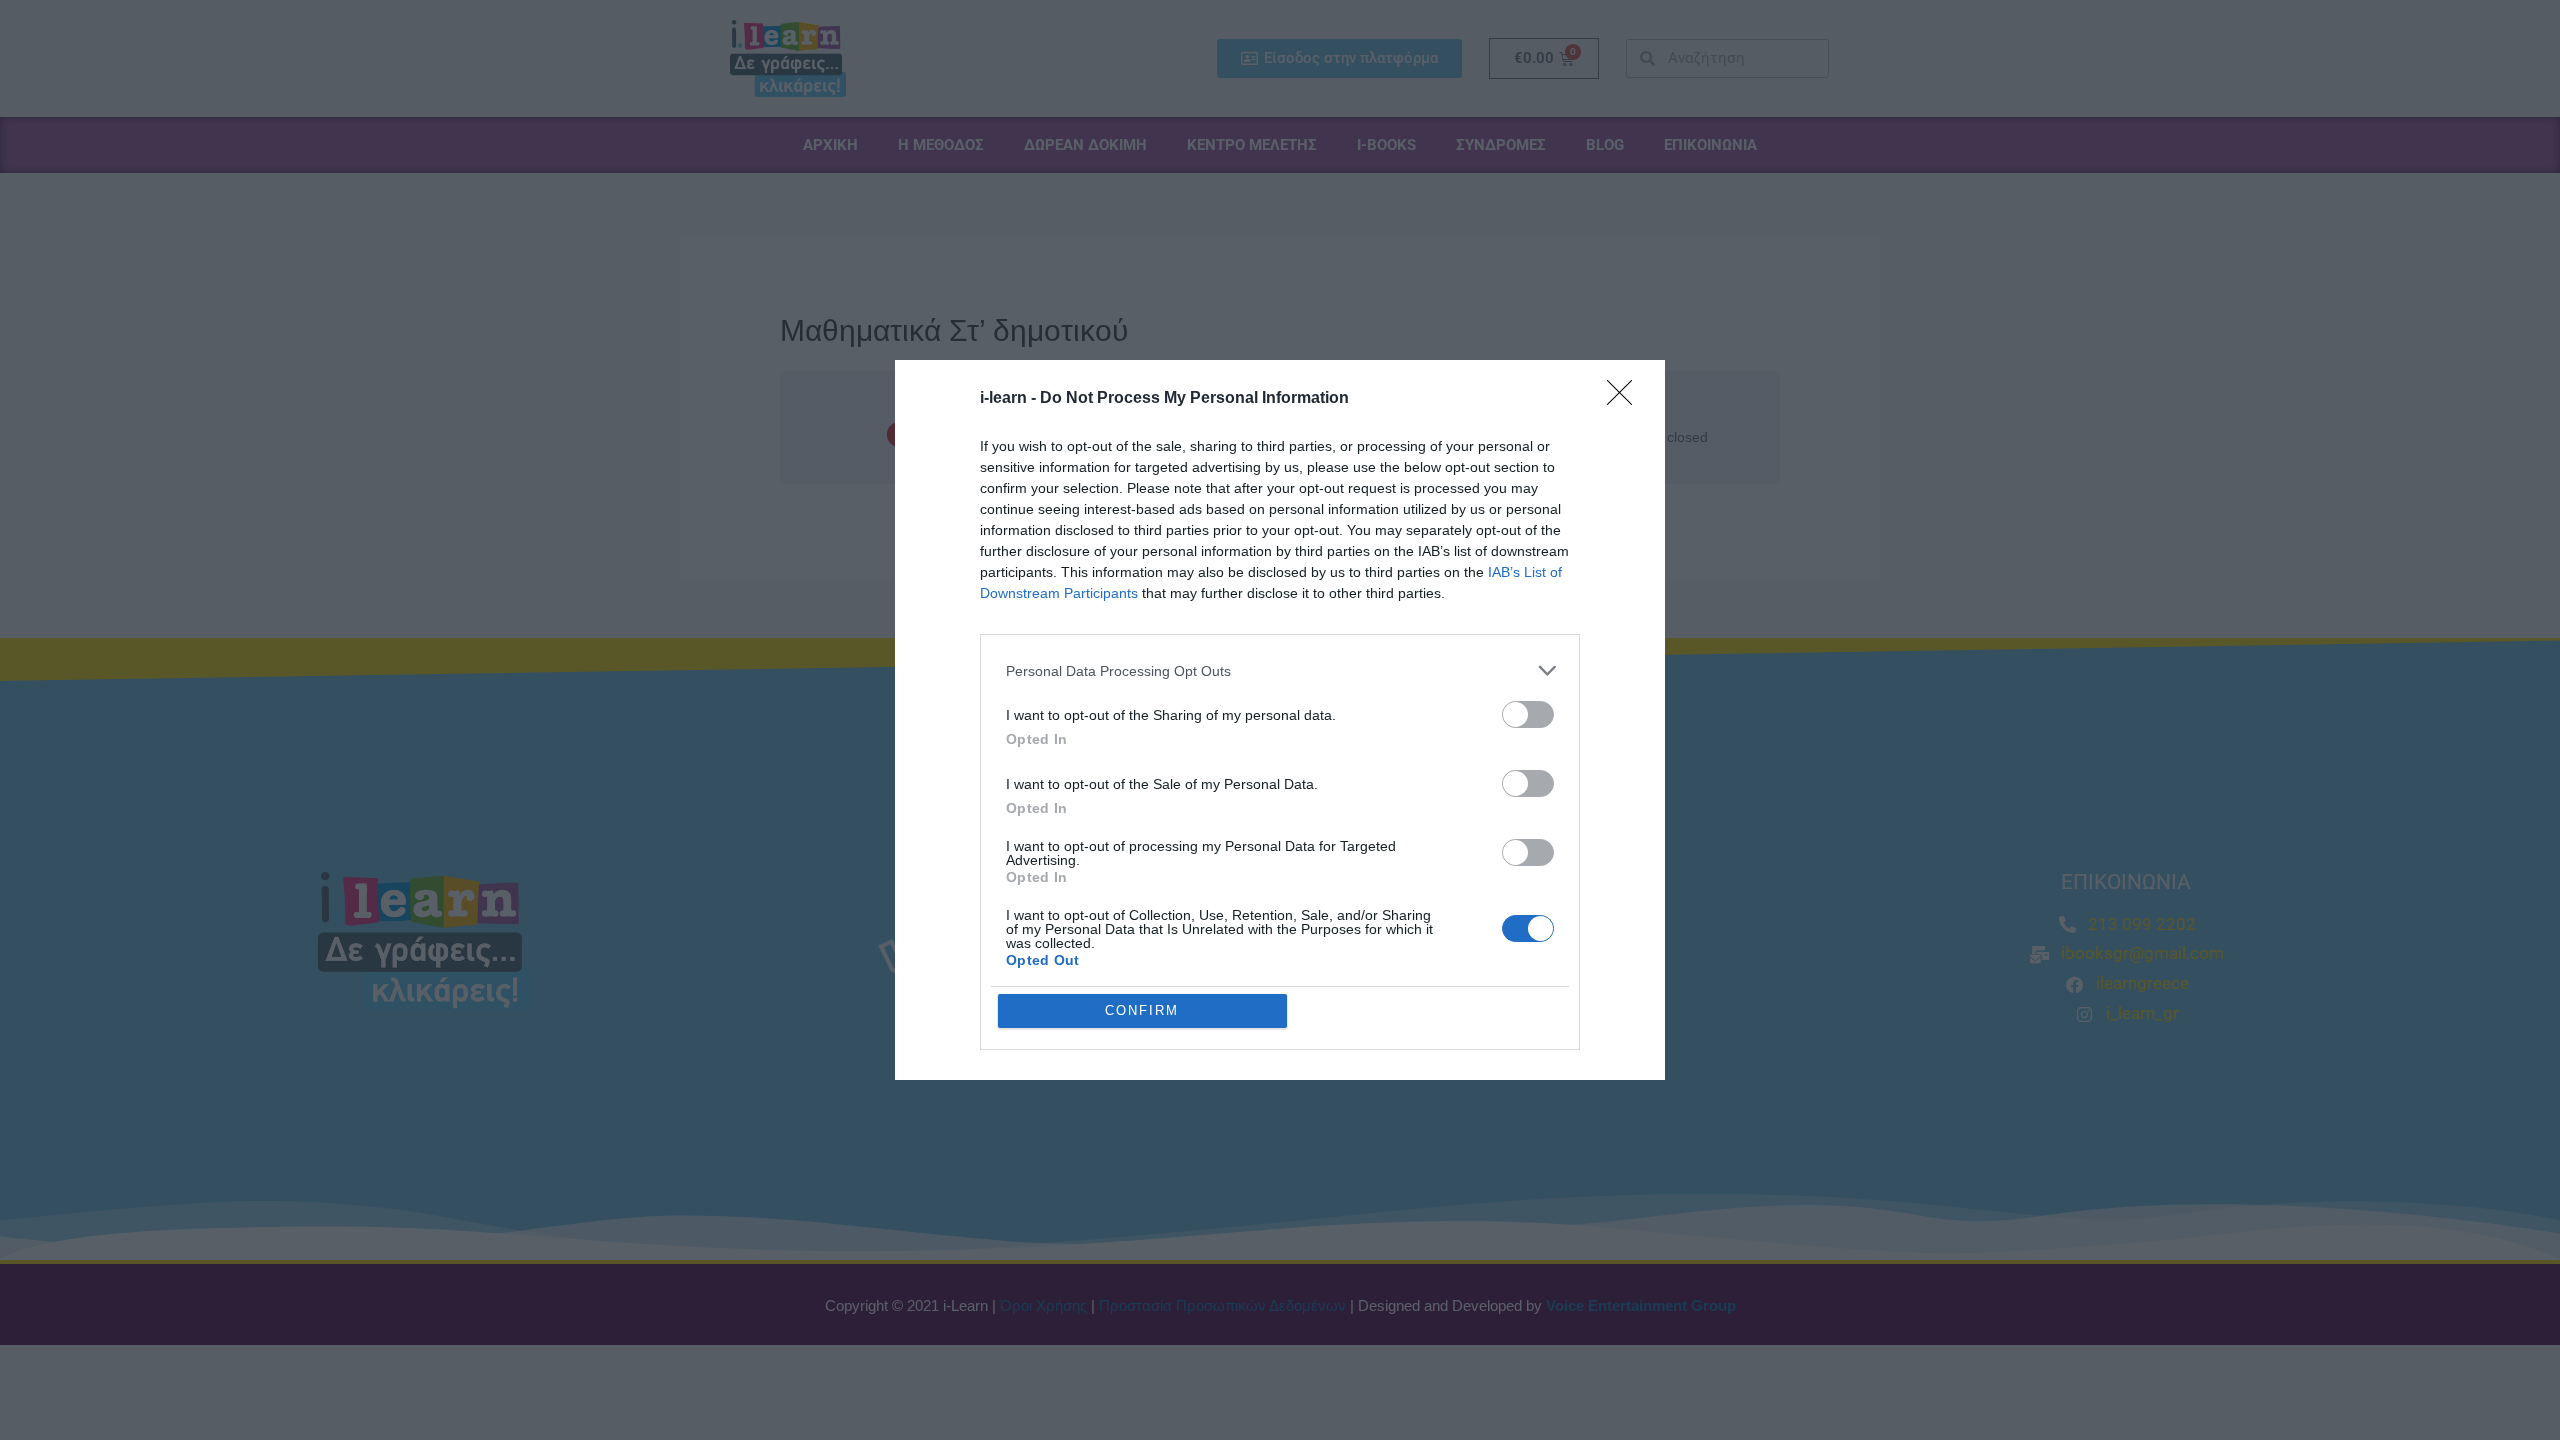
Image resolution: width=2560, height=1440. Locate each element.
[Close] (1626, 399)
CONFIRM (1142, 1010)
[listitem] (1280, 670)
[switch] (1528, 714)
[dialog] (1280, 720)
